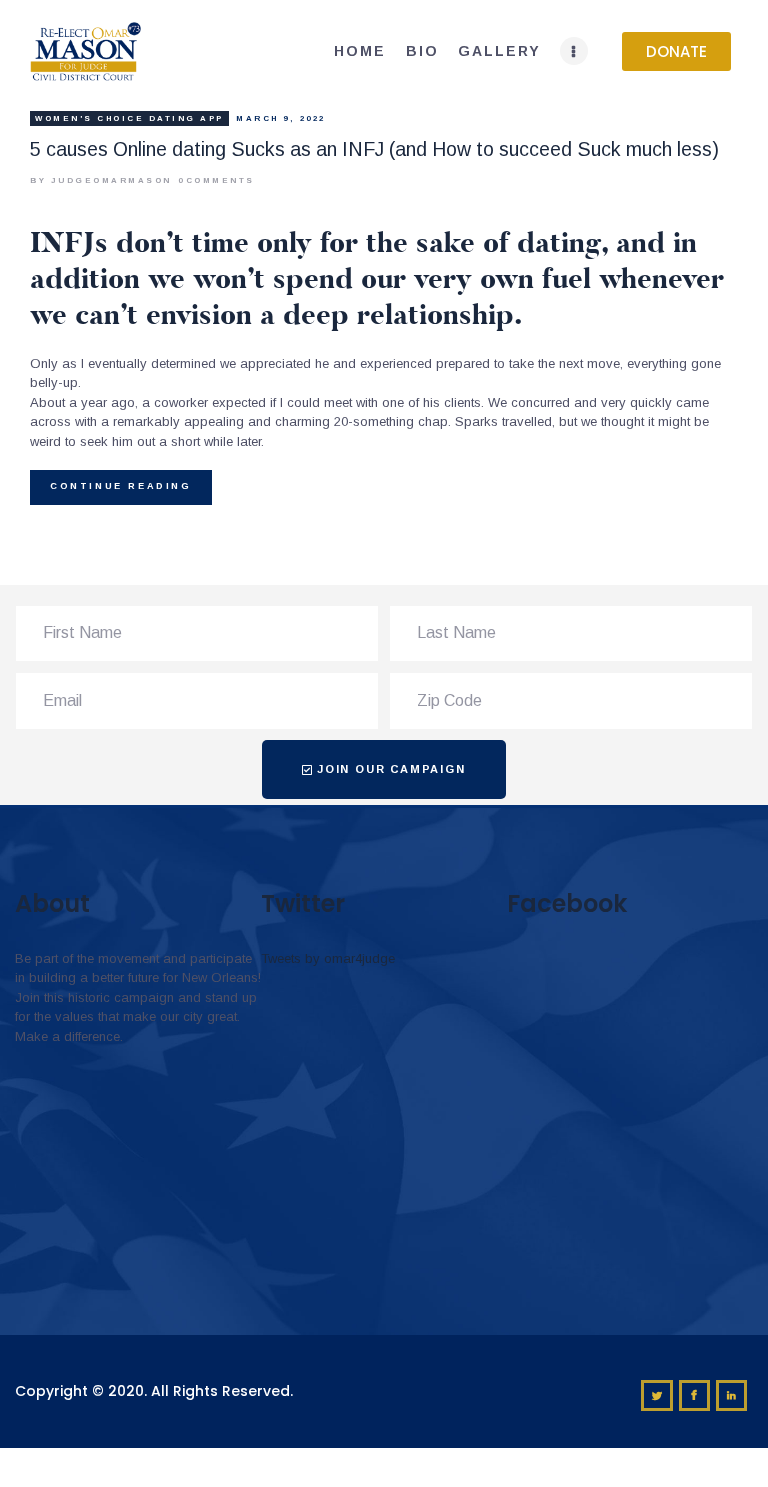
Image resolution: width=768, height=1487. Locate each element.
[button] (676, 51)
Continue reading (121, 486)
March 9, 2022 (281, 118)
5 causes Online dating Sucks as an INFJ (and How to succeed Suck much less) (374, 149)
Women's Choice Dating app (129, 118)
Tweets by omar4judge (328, 958)
